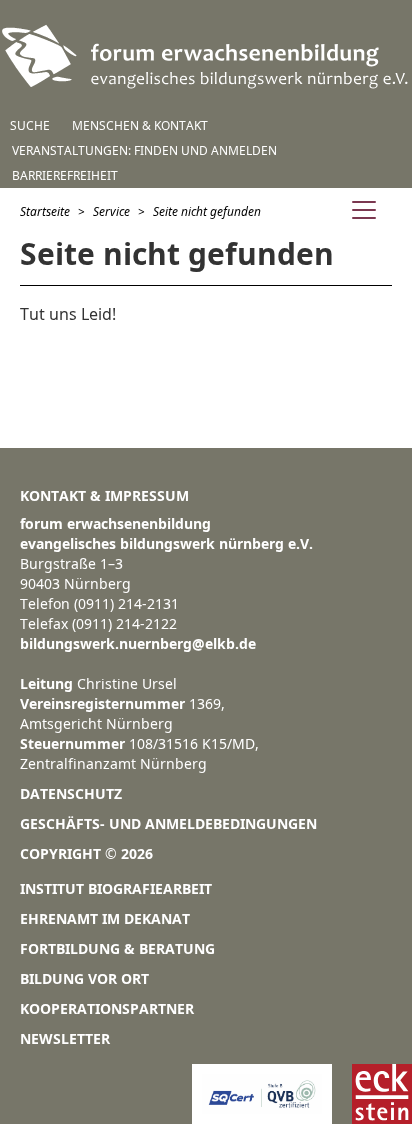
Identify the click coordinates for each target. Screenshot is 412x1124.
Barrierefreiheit (65, 175)
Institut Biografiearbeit (116, 888)
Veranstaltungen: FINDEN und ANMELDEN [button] (144, 150)
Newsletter (65, 1038)
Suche (30, 125)
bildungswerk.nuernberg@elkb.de (138, 643)
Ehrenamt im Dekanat (105, 918)
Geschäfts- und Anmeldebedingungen (168, 823)
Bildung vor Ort (84, 978)
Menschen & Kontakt (140, 125)
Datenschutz (71, 793)
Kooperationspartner (107, 1008)
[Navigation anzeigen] (364, 212)
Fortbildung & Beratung (117, 948)
